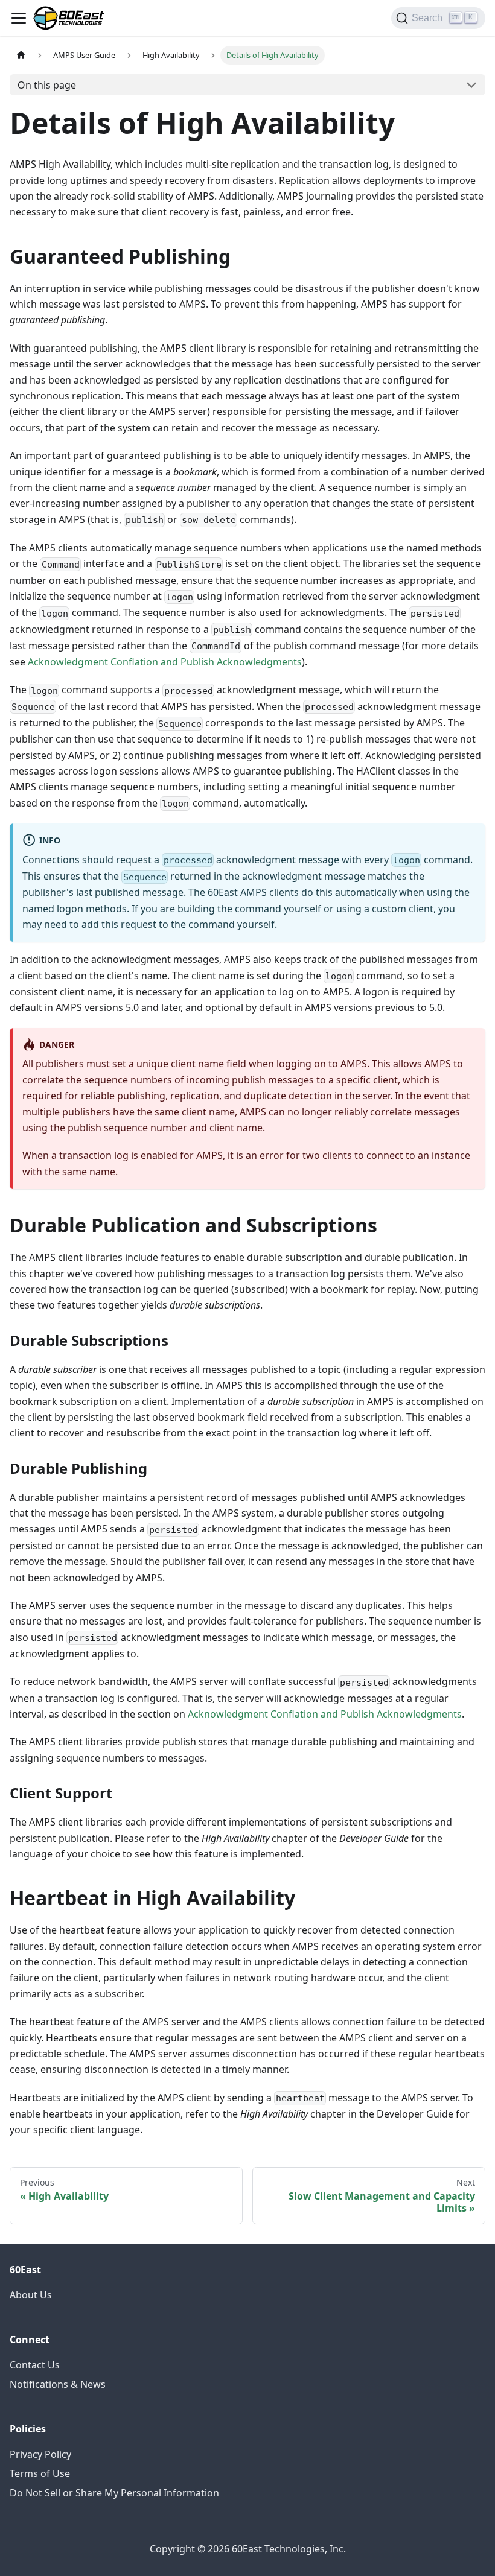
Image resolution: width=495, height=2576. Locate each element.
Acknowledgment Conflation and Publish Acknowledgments (165, 662)
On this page (47, 85)
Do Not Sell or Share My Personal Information (114, 2493)
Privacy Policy (40, 2454)
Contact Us (35, 2365)
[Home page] (21, 55)
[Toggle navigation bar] (19, 18)
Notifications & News (58, 2384)
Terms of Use (40, 2473)
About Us (31, 2295)
